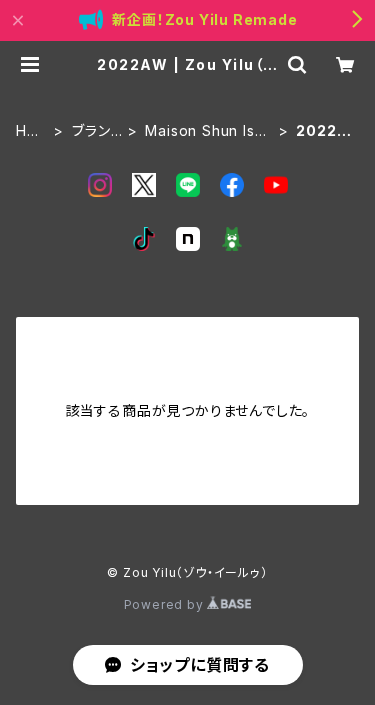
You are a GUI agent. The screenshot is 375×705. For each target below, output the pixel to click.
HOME (27, 131)
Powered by (166, 604)
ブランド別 (97, 131)
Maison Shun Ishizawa (206, 131)
